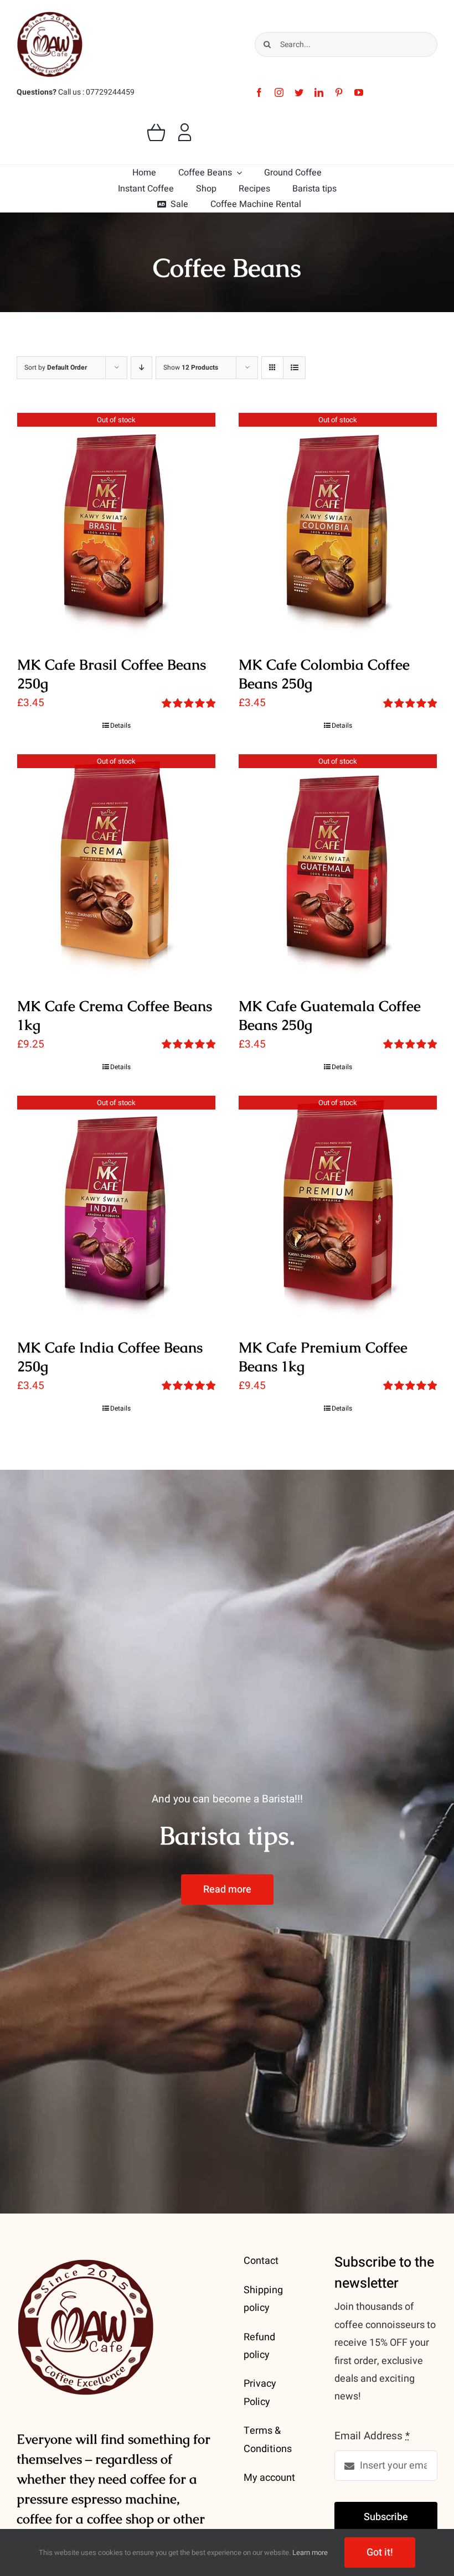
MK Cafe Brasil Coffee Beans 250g (112, 674)
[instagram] (279, 92)
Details (120, 725)
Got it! (380, 2552)
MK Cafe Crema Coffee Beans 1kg (115, 1015)
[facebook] (259, 92)
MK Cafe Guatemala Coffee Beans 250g (330, 1015)
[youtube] (359, 92)
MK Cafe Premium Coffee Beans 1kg (323, 1357)
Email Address (372, 2436)
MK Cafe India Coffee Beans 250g (110, 1357)
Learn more (310, 2552)
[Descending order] (141, 368)
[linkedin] (319, 92)
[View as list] (294, 368)
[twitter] (299, 92)
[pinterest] (339, 92)
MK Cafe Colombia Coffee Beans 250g (324, 674)
